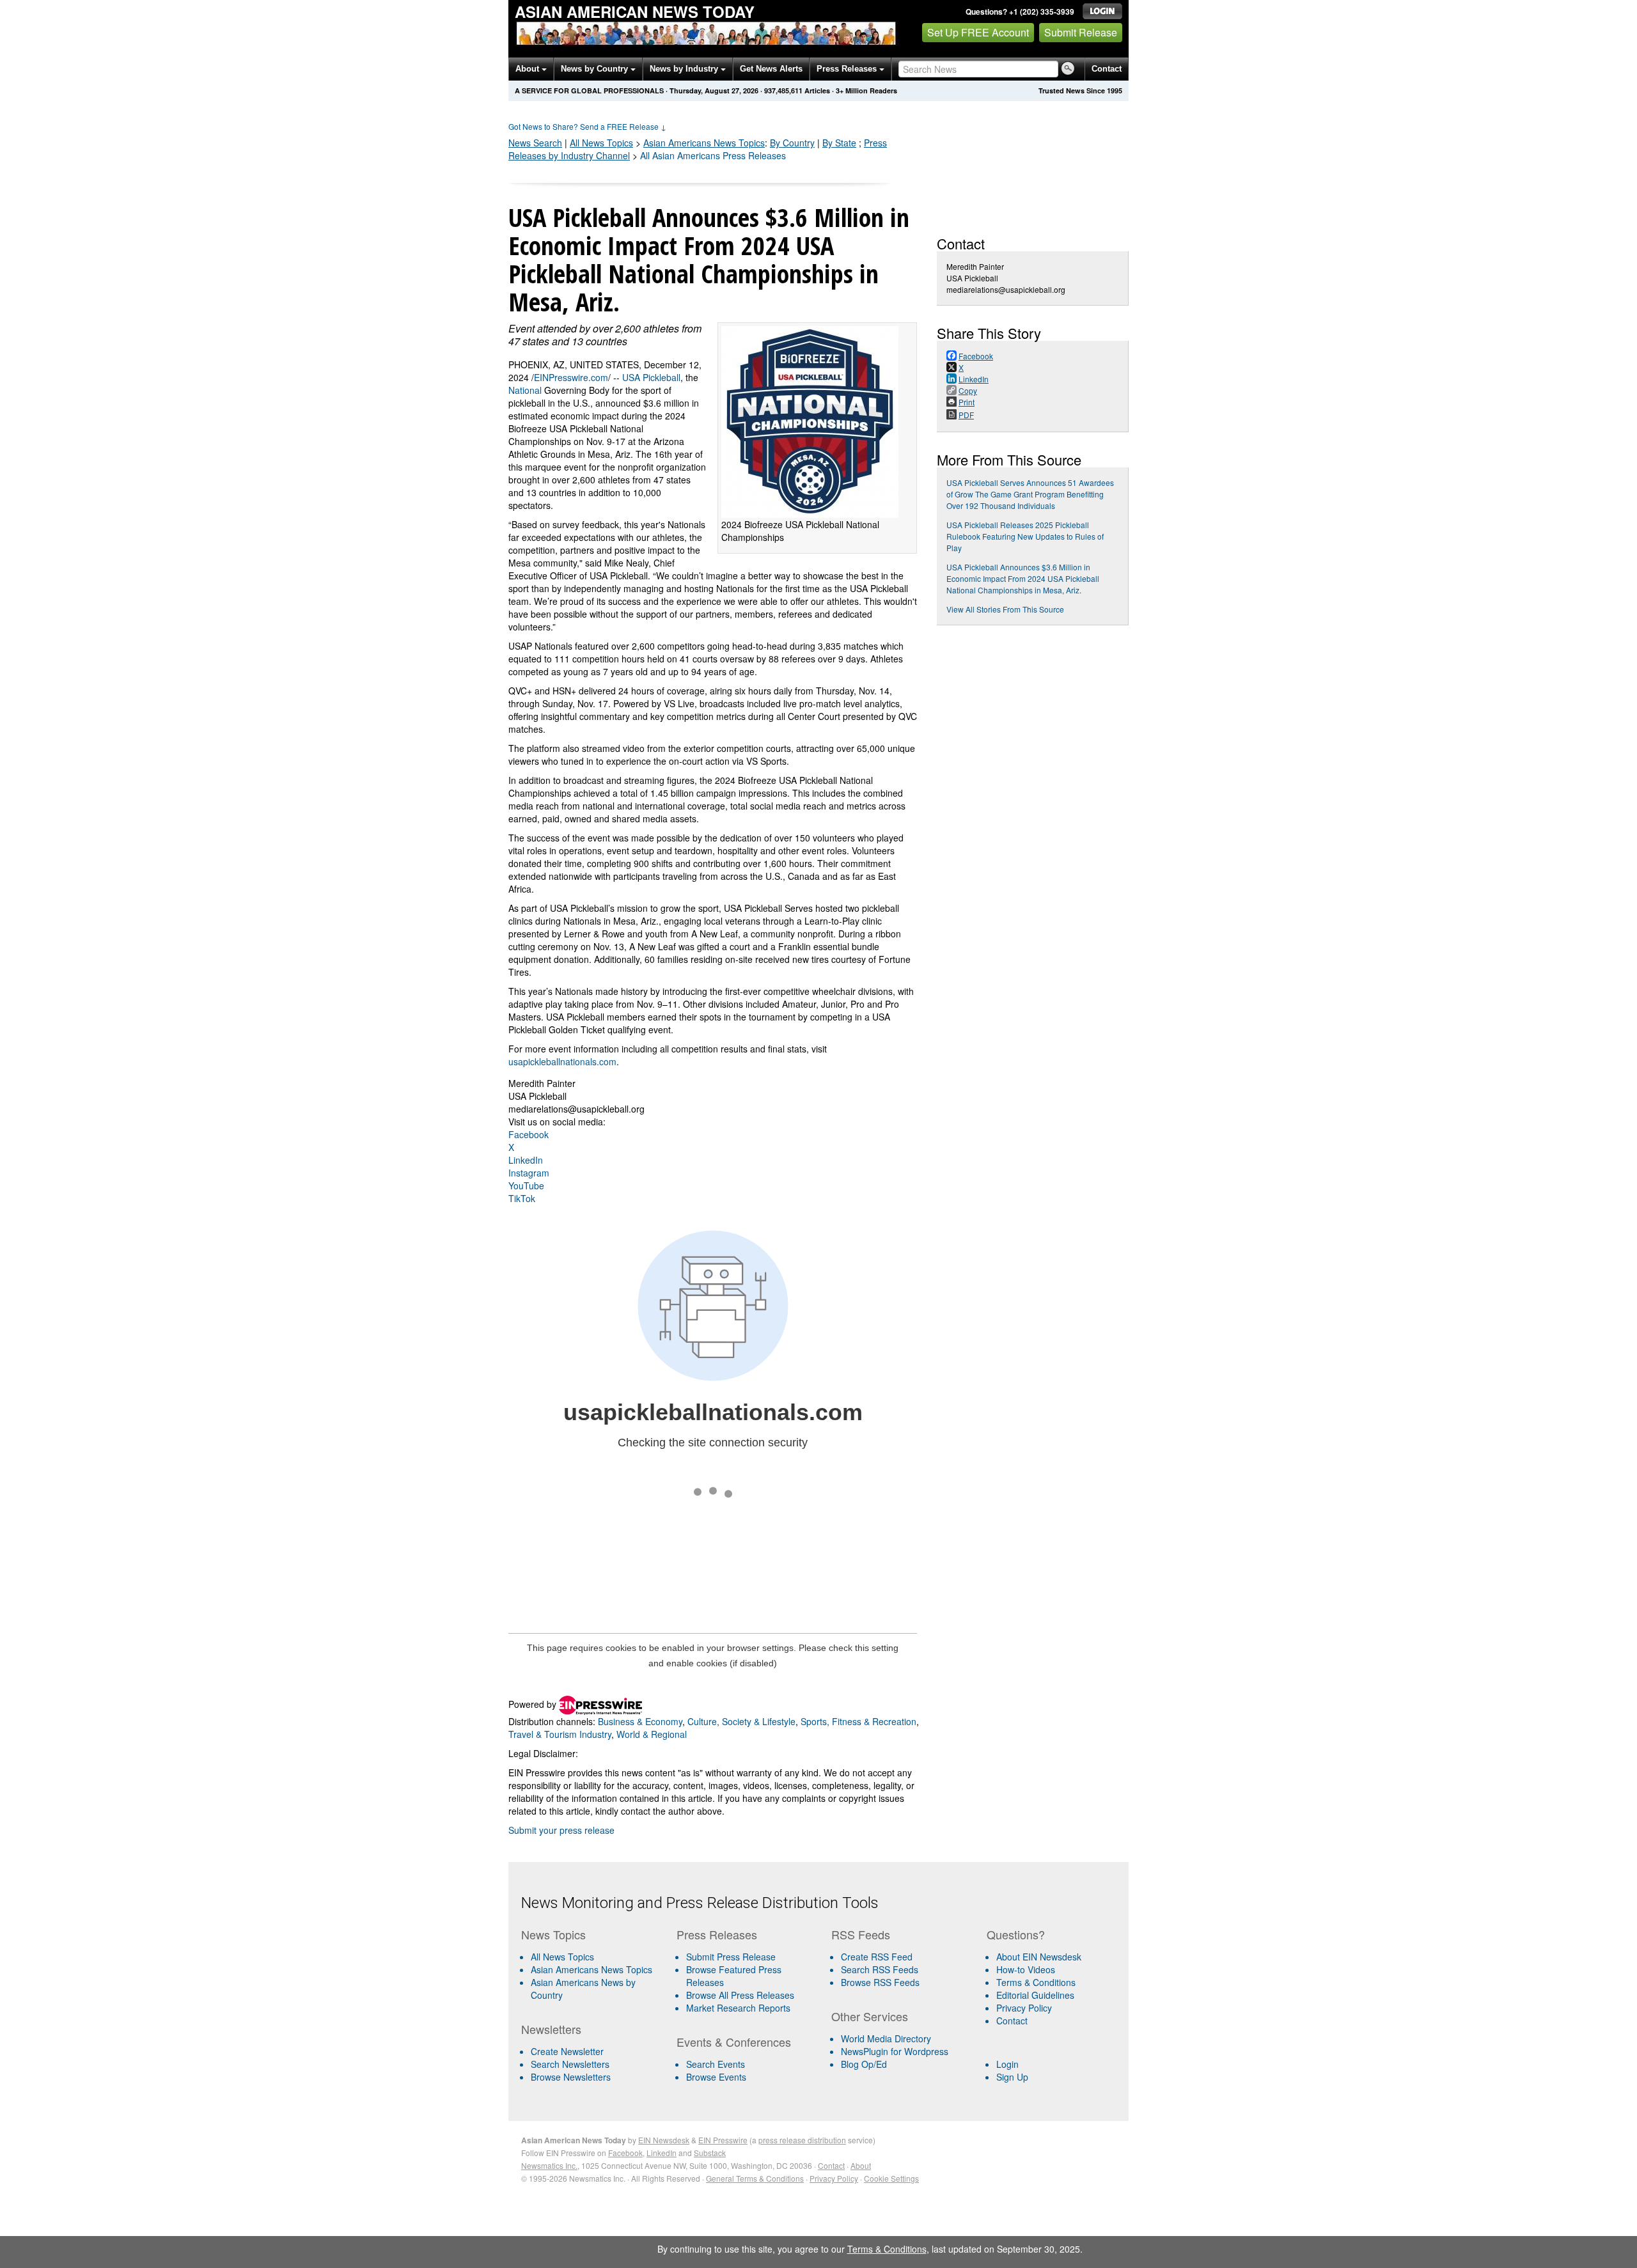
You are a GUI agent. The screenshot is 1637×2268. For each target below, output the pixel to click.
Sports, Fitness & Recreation (858, 1721)
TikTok (522, 1198)
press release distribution (802, 2140)
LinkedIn (526, 1160)
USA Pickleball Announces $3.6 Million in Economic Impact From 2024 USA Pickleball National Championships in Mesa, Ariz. (1023, 578)
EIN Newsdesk (664, 2140)
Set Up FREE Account (978, 32)
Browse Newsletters (571, 2077)
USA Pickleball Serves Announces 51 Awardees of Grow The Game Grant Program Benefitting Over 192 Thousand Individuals (1030, 494)
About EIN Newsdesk (1039, 1957)
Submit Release (1081, 32)
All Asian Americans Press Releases (713, 155)
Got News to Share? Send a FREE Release (587, 126)
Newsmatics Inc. (549, 2165)
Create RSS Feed (877, 1957)
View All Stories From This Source (1005, 609)
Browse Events (716, 2077)
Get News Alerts (771, 69)
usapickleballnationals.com (562, 1061)
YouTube (526, 1185)
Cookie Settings (891, 2178)
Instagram (529, 1173)
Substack (710, 2153)
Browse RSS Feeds (880, 1982)
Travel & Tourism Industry (560, 1734)
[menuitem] (594, 1969)
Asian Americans (704, 143)
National (525, 390)
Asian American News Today (635, 12)
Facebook (529, 1134)
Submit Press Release (731, 1957)
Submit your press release (561, 1830)
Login (1007, 2064)
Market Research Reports (738, 2008)
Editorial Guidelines (1035, 1995)
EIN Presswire (723, 2140)
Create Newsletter (567, 2051)
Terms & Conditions (1036, 1982)
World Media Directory (886, 2038)
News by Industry (685, 69)
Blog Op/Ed (864, 2064)
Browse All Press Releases (740, 1995)
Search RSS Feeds (880, 1969)
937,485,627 (783, 90)
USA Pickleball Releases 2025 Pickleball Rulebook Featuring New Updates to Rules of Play (1025, 536)
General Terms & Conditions (755, 2178)
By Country (792, 143)
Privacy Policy (1024, 2008)
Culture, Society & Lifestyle (741, 1721)
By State (839, 143)
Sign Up (1012, 2077)
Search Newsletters (570, 2064)
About (529, 69)
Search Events (716, 2064)
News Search (535, 143)
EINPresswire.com (571, 377)
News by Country (596, 69)
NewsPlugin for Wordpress (895, 2051)
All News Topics (601, 143)
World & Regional (652, 1734)
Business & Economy (640, 1721)
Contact (1107, 69)
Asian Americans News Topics (591, 1969)
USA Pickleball (651, 377)
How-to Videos (1026, 1969)
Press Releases (848, 69)
